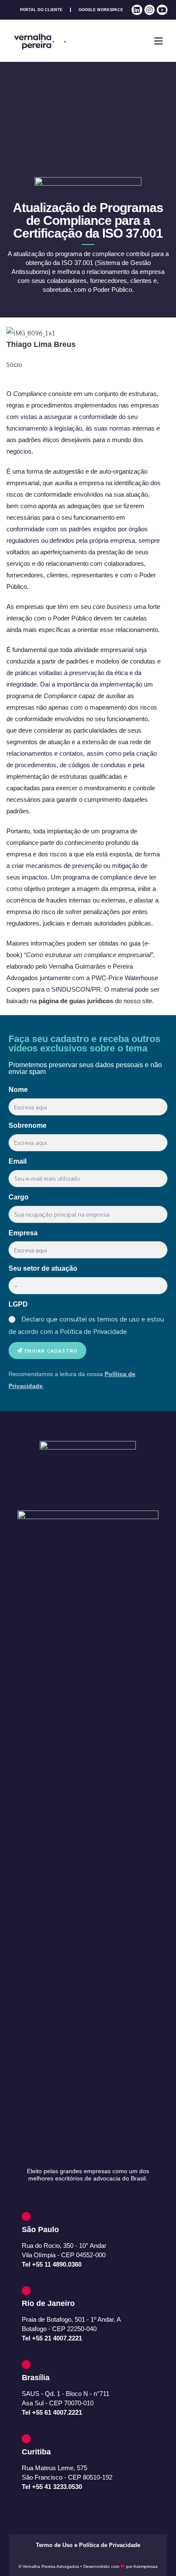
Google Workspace (101, 10)
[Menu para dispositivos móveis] (158, 41)
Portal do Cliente (41, 10)
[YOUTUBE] (162, 10)
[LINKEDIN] (137, 10)
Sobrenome (28, 1125)
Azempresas (145, 2566)
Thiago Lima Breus (41, 344)
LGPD (18, 1304)
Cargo (19, 1197)
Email (18, 1161)
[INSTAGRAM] (150, 10)
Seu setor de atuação (43, 1268)
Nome (18, 1090)
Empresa (23, 1233)
